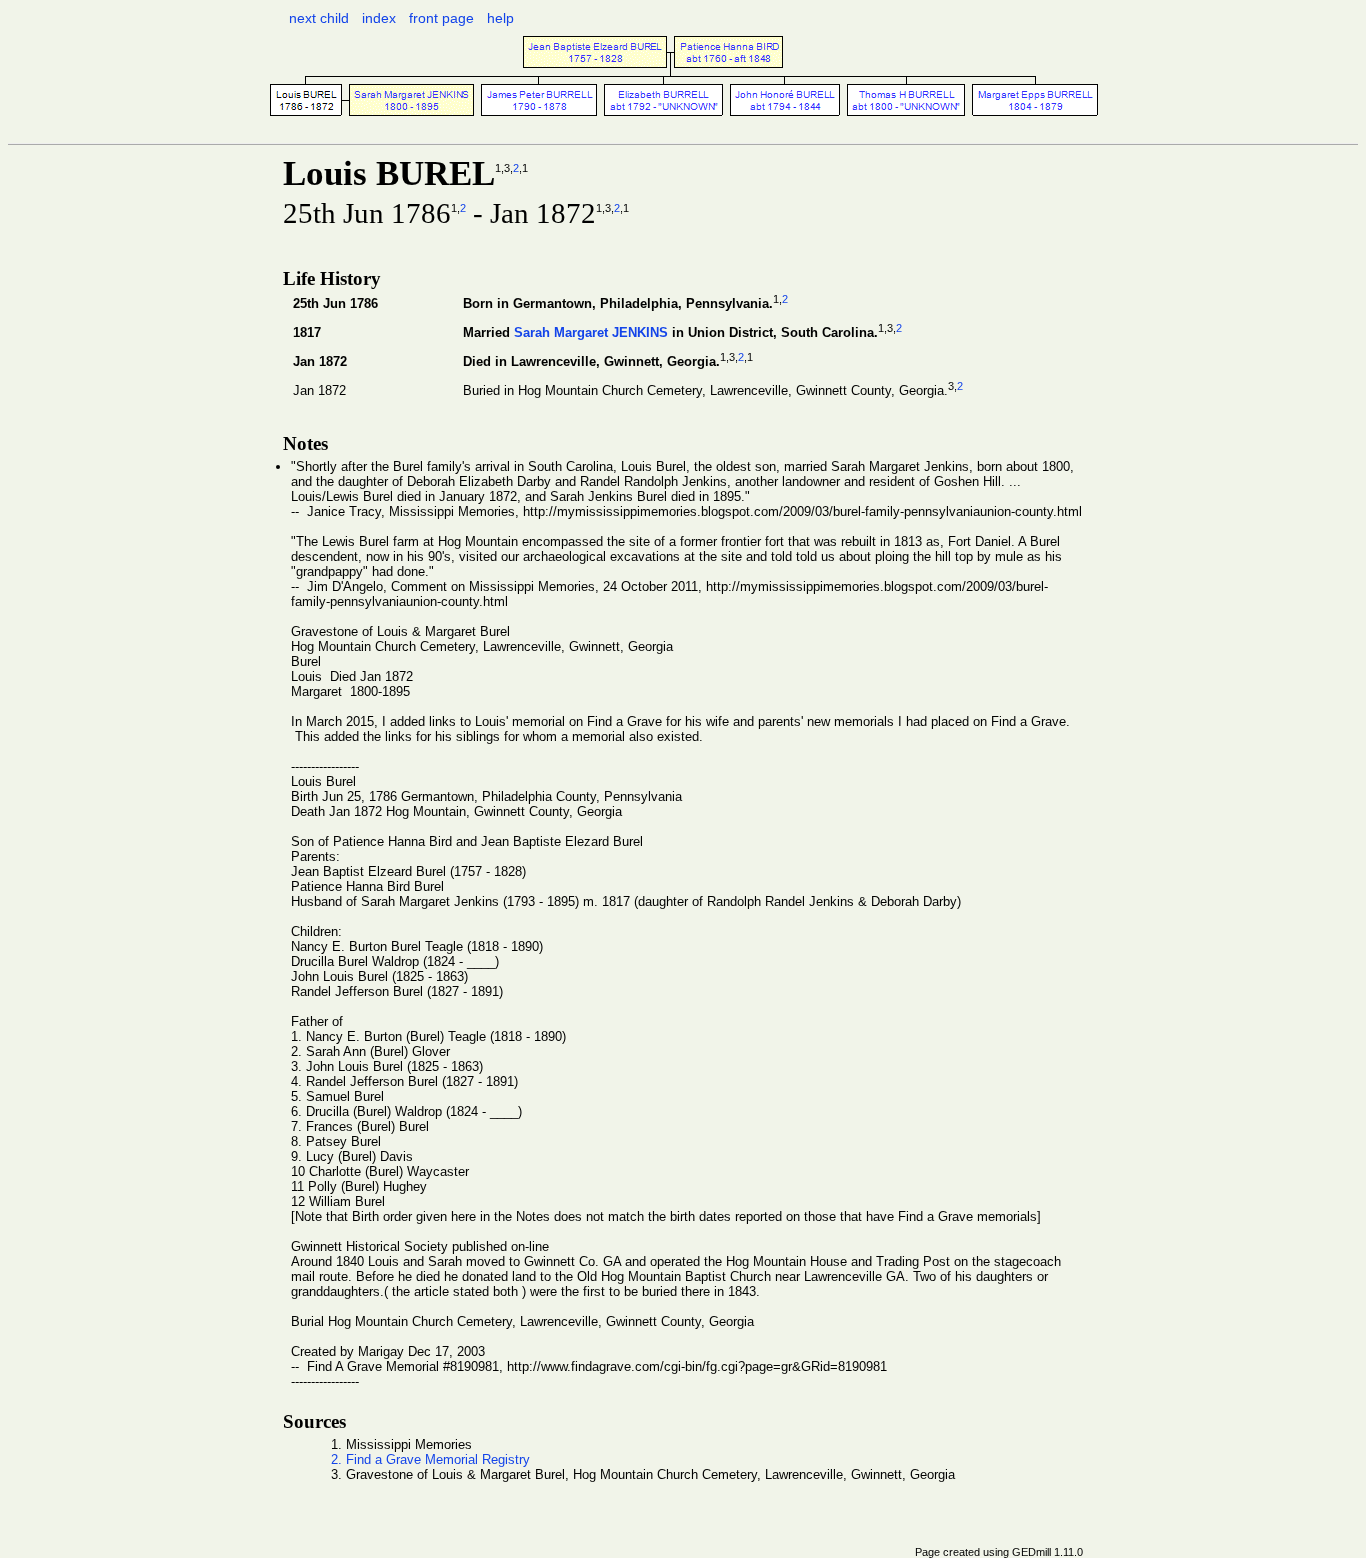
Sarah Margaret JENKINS (591, 332)
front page (441, 18)
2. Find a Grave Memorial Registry (430, 1459)
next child (319, 18)
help (500, 18)
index (379, 18)
